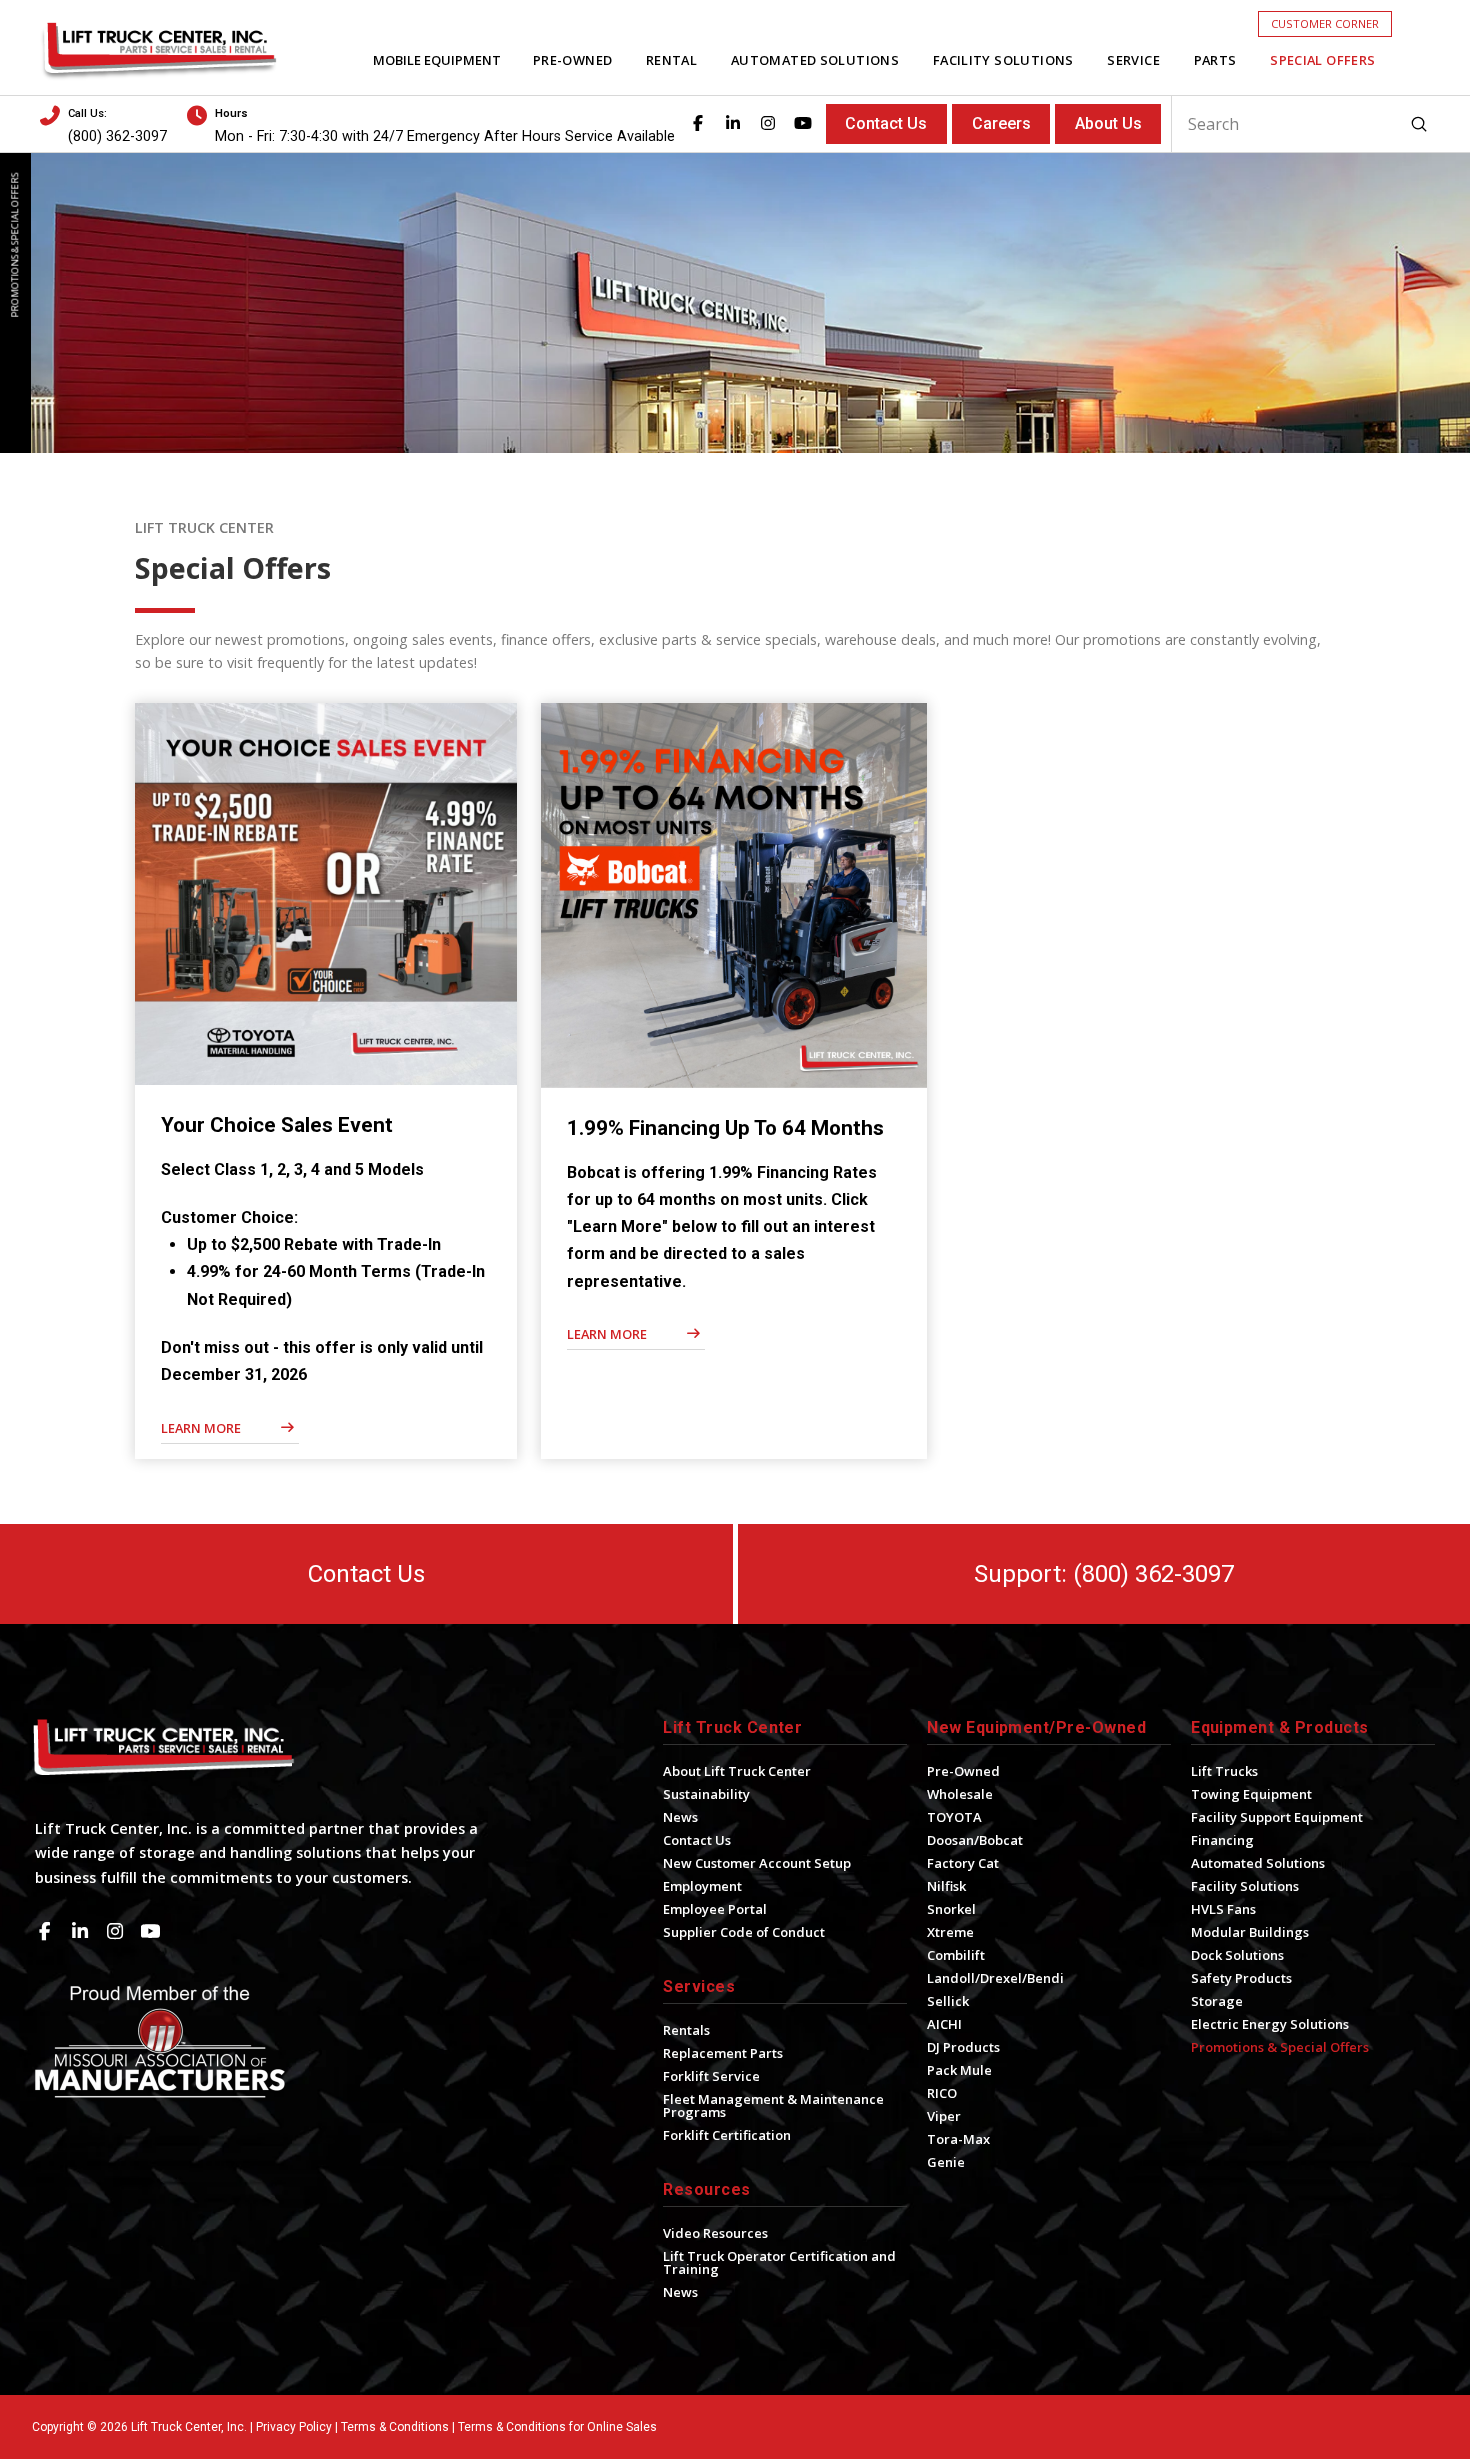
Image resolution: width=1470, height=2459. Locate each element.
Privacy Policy (294, 2427)
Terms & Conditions (395, 2427)
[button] (1325, 23)
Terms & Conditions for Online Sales (557, 2427)
